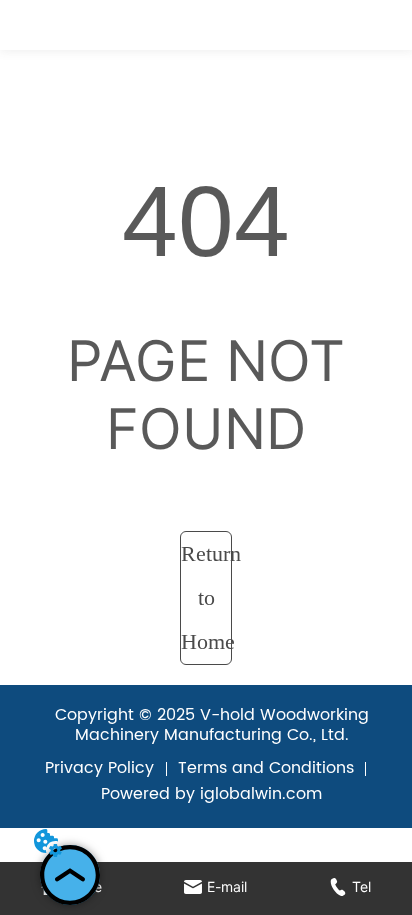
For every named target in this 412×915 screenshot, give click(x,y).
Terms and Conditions (266, 768)
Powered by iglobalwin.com (211, 794)
